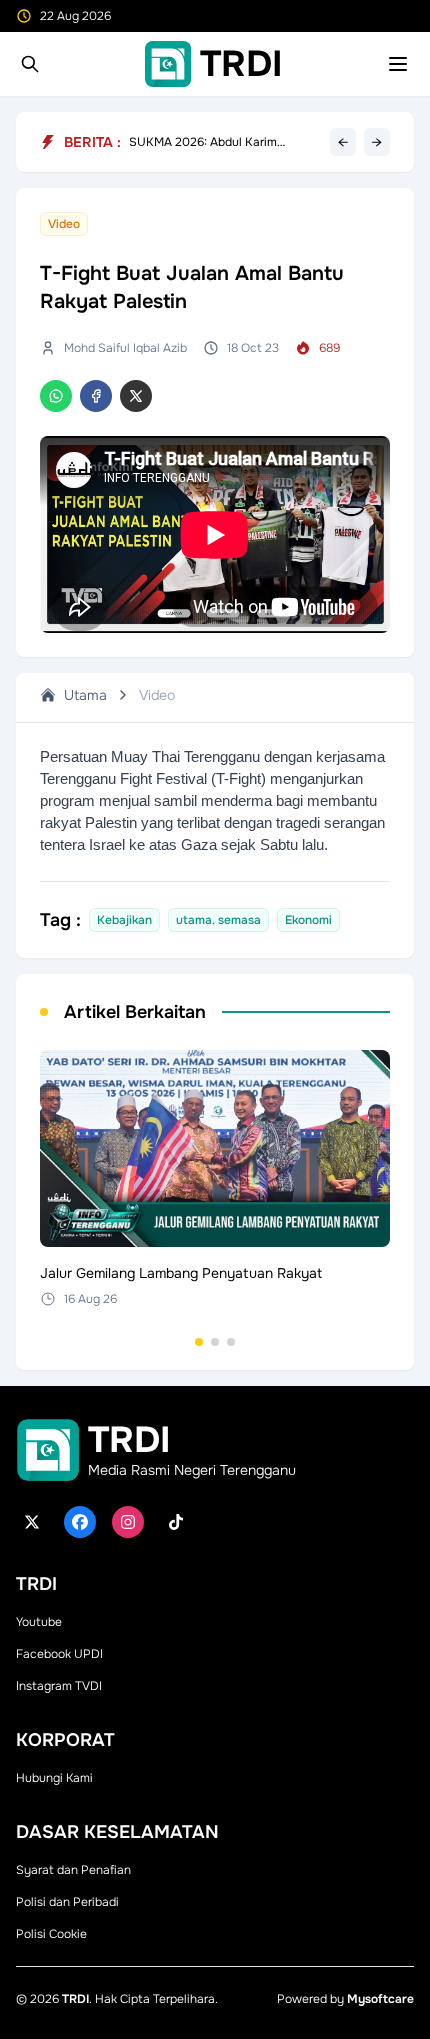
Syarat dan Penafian (73, 1870)
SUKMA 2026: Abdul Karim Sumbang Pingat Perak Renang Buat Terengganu (216, 147)
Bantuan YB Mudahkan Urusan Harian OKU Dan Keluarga (214, 134)
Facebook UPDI (59, 1654)
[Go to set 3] (231, 1342)
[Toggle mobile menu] (398, 64)
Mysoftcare (380, 1999)
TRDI (75, 1999)
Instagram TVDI (59, 1686)
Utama (85, 695)
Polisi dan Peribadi (67, 1902)
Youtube (39, 1622)
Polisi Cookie (51, 1934)
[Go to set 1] (199, 1342)
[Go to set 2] (215, 1342)
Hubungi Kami (54, 1778)
